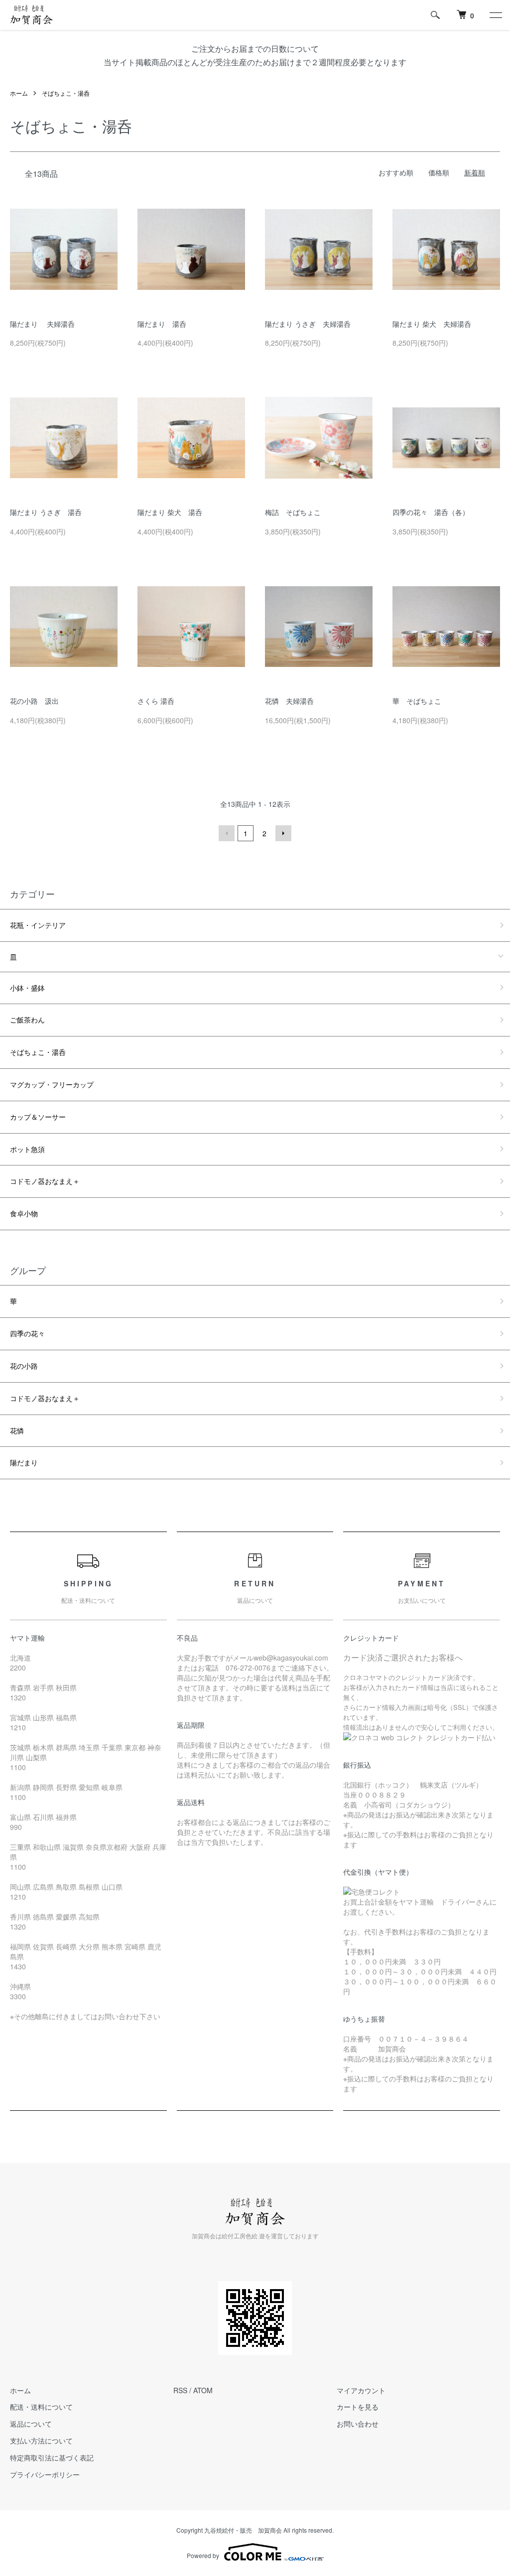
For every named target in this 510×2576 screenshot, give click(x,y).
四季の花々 (27, 1333)
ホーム (19, 93)
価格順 (439, 172)
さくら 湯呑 (156, 701)
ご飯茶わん (27, 1020)
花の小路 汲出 (34, 701)
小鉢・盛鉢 (27, 988)
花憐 (17, 1430)
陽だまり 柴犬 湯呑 (170, 512)
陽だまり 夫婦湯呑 (42, 324)
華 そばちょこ (417, 701)
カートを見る (358, 2407)
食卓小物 (24, 1213)
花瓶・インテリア (38, 925)
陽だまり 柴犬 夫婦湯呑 (432, 324)
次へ (283, 833)
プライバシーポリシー (45, 2474)
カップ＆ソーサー (38, 1117)
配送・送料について (41, 2407)
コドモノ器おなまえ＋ (45, 1181)
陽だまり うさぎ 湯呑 (46, 512)
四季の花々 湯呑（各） (431, 512)
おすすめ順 (396, 172)
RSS (180, 2390)
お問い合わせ (358, 2424)
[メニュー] (495, 15)
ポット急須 (27, 1149)
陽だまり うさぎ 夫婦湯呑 (308, 324)
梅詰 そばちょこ (293, 512)
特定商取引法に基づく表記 (52, 2457)
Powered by (203, 2555)
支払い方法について (41, 2441)
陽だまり (24, 1462)
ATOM (203, 2390)
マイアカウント (361, 2390)
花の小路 (24, 1366)
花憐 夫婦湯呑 (289, 701)
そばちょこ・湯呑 (66, 93)
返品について (31, 2424)
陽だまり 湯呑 (162, 324)
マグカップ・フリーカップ (52, 1084)
